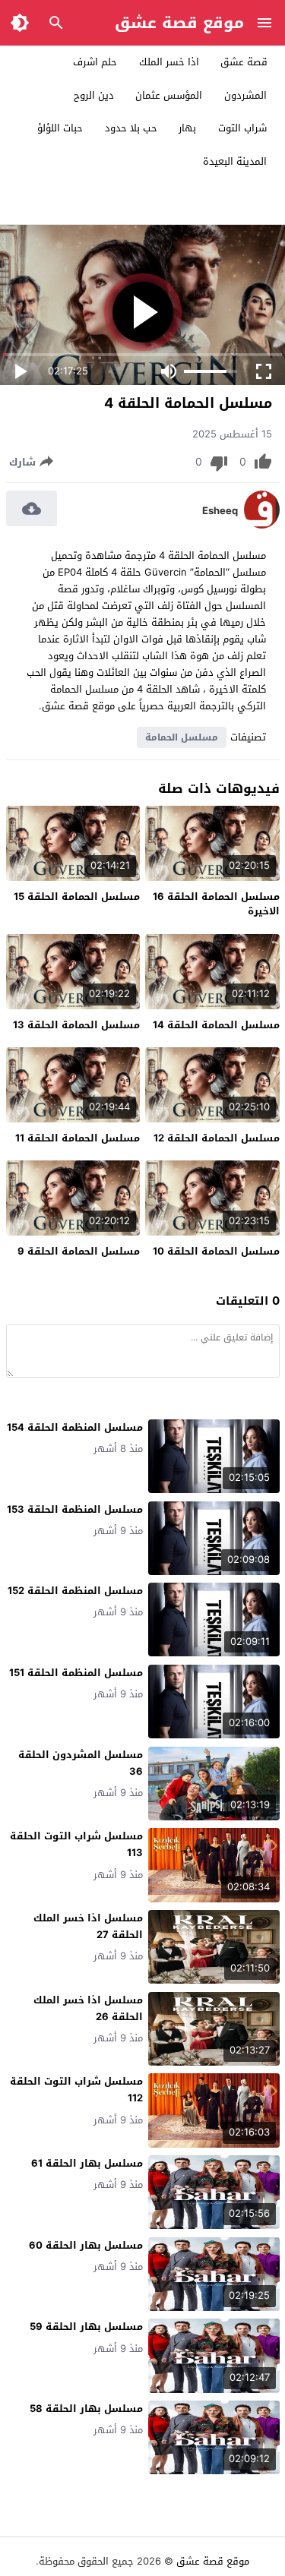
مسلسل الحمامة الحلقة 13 (76, 1025)
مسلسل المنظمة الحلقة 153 (75, 1509)
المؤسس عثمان (169, 95)
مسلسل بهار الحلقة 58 (86, 2409)
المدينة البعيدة (235, 161)
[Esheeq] (262, 525)
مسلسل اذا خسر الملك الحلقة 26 (88, 2008)
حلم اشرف (95, 62)
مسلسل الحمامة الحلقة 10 (216, 1251)
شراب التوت (242, 128)
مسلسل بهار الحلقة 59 (86, 2327)
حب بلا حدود (131, 128)
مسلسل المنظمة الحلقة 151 (76, 1673)
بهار (187, 128)
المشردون (245, 95)
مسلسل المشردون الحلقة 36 (81, 1763)
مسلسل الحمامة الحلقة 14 (216, 1025)
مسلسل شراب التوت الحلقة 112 (76, 2090)
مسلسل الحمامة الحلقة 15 (77, 897)
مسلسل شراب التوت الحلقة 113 (76, 1844)
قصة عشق (244, 62)
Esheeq (220, 511)
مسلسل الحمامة (182, 737)
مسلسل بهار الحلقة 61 (87, 2163)
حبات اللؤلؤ (60, 128)
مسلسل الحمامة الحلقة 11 (78, 1138)
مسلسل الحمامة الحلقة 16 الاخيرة (216, 904)
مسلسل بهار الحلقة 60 (86, 2245)
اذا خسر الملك (169, 62)
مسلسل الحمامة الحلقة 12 (217, 1138)
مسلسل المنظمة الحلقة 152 (75, 1591)
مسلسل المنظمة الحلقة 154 (75, 1427)
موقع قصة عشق (179, 23)
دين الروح (94, 95)
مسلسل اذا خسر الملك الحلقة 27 (88, 1926)
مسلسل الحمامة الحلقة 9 (79, 1251)
